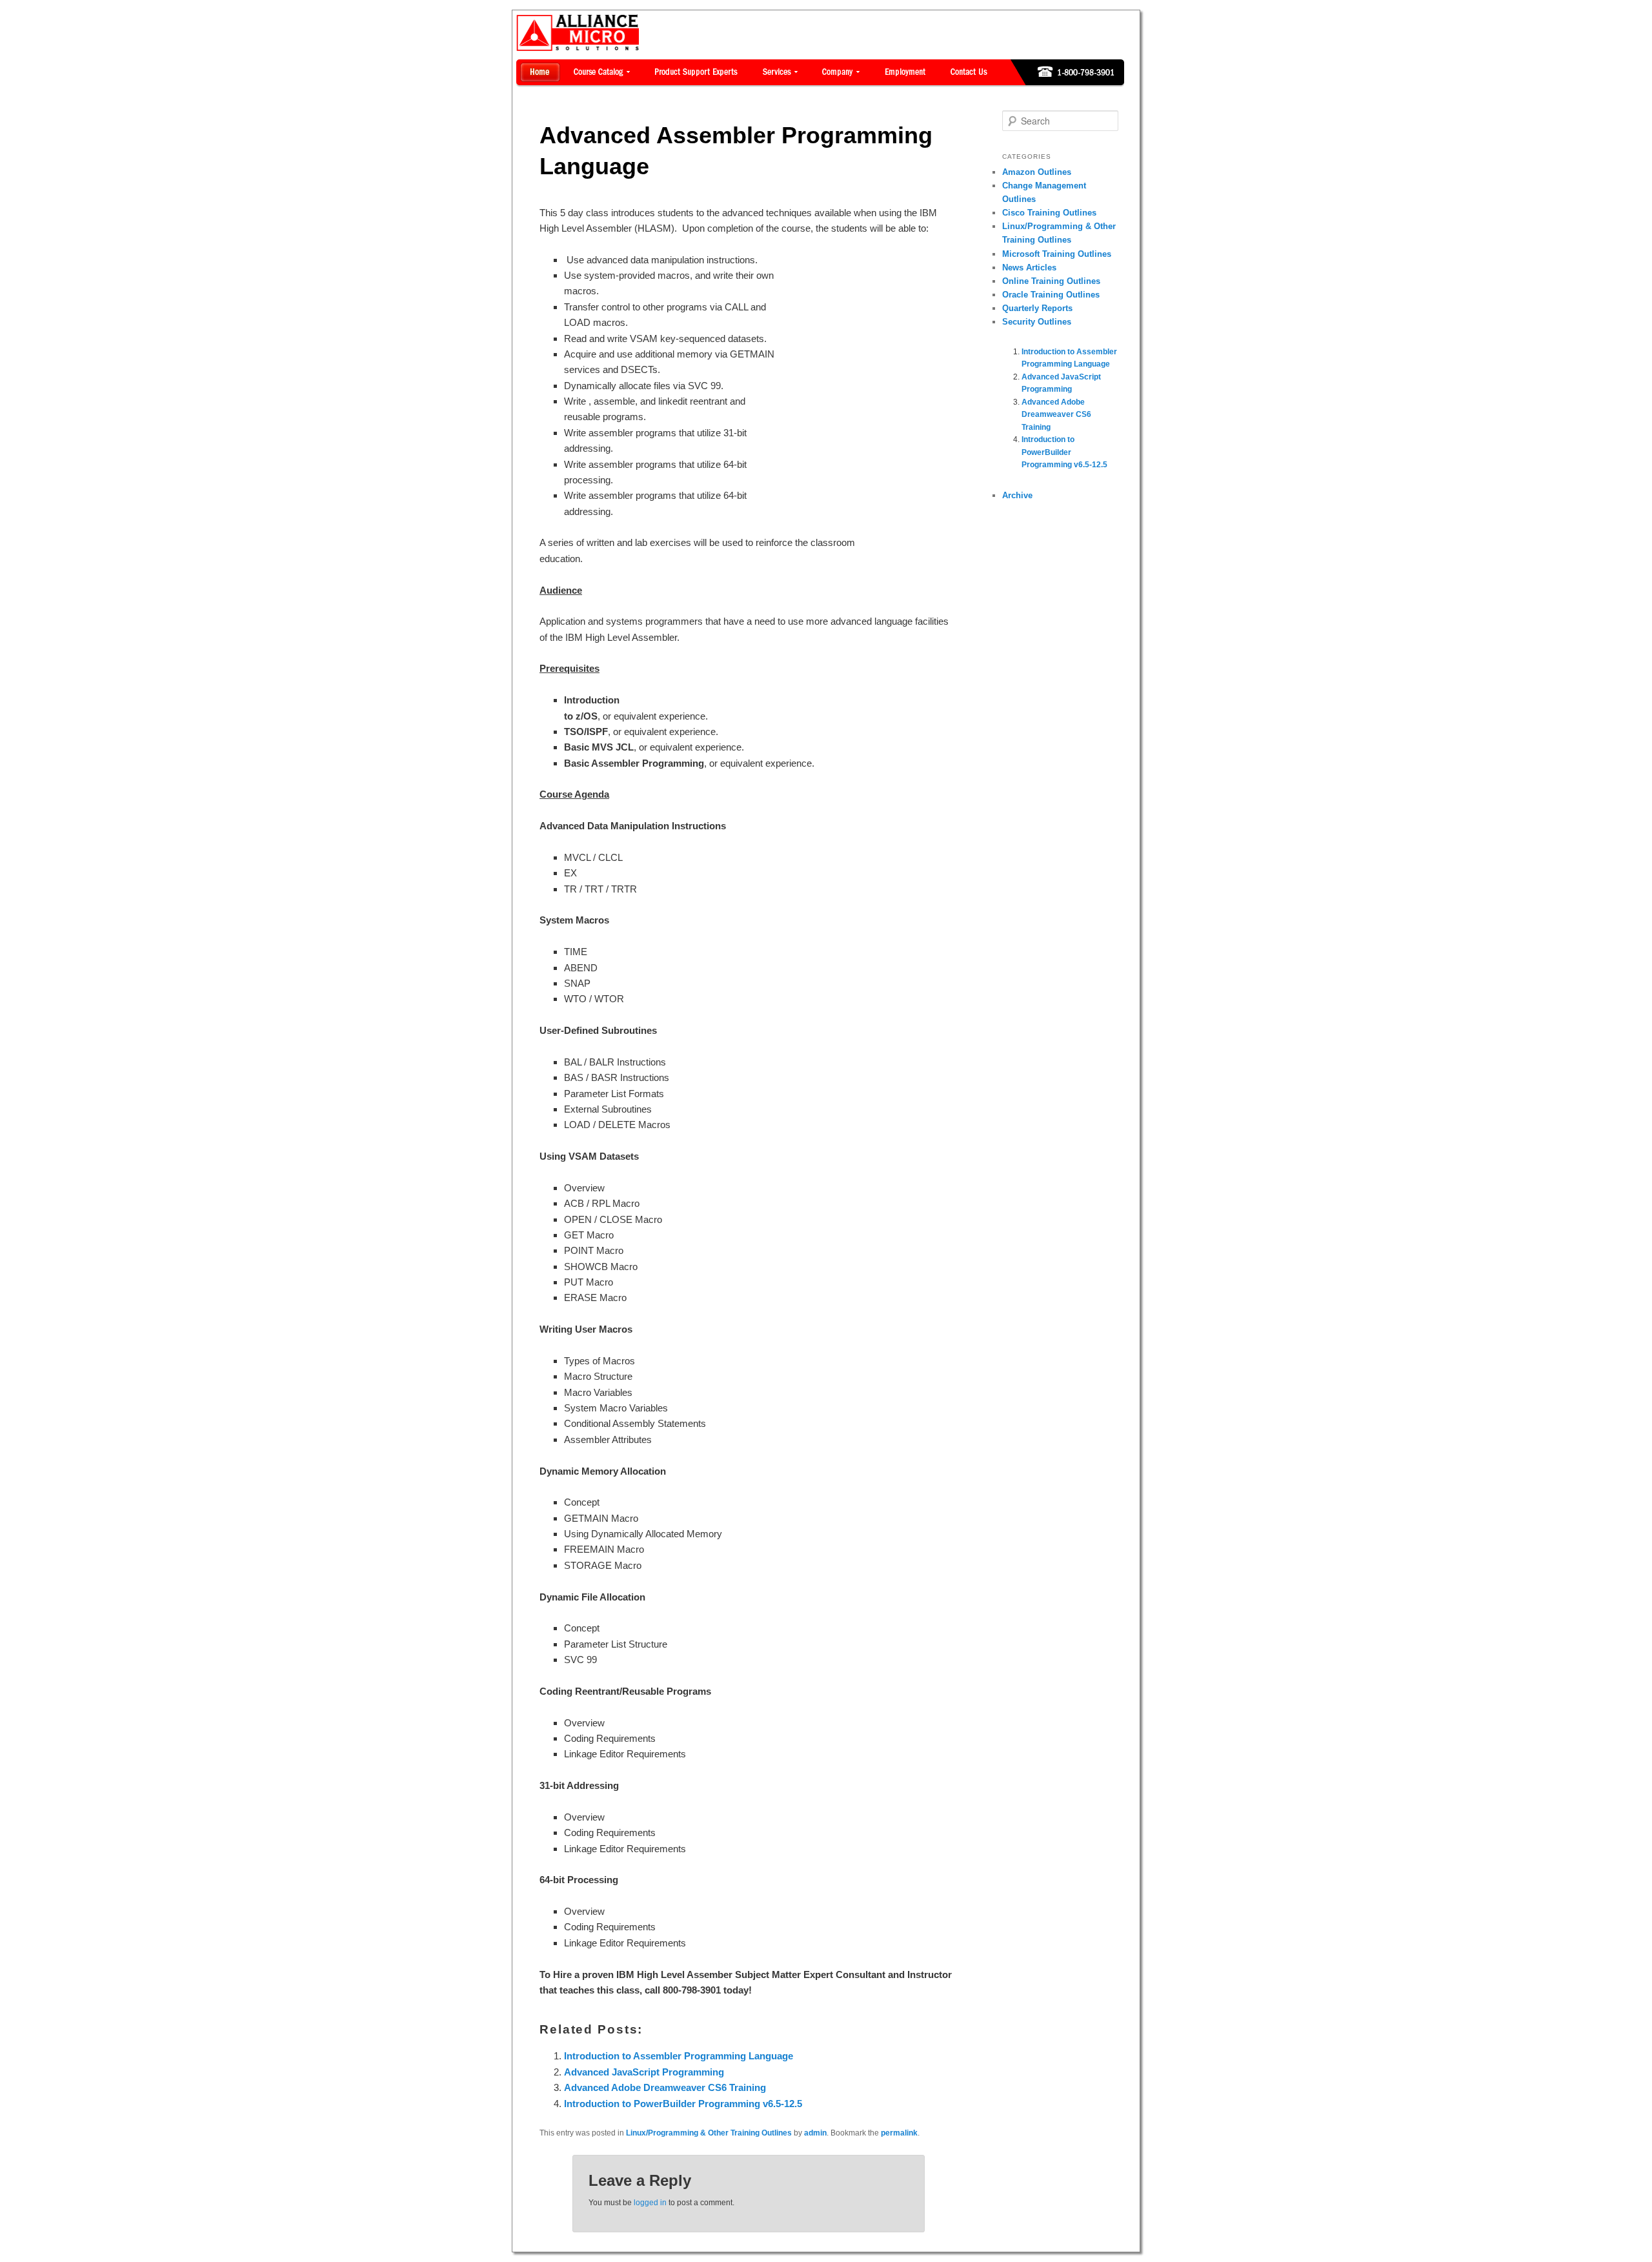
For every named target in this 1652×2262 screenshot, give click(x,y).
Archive (1017, 495)
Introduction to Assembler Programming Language (679, 2056)
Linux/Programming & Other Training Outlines (709, 2133)
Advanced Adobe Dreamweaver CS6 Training (665, 2087)
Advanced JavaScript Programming (644, 2072)
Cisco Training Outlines (1049, 213)
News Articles (1029, 268)
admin (815, 2133)
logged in (650, 2203)
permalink (899, 2133)
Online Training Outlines (1051, 281)
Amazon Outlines (1037, 172)
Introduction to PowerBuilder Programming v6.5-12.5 (683, 2104)
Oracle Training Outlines (1051, 295)
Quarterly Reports (1037, 308)
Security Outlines (1037, 322)
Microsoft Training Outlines (1057, 254)
